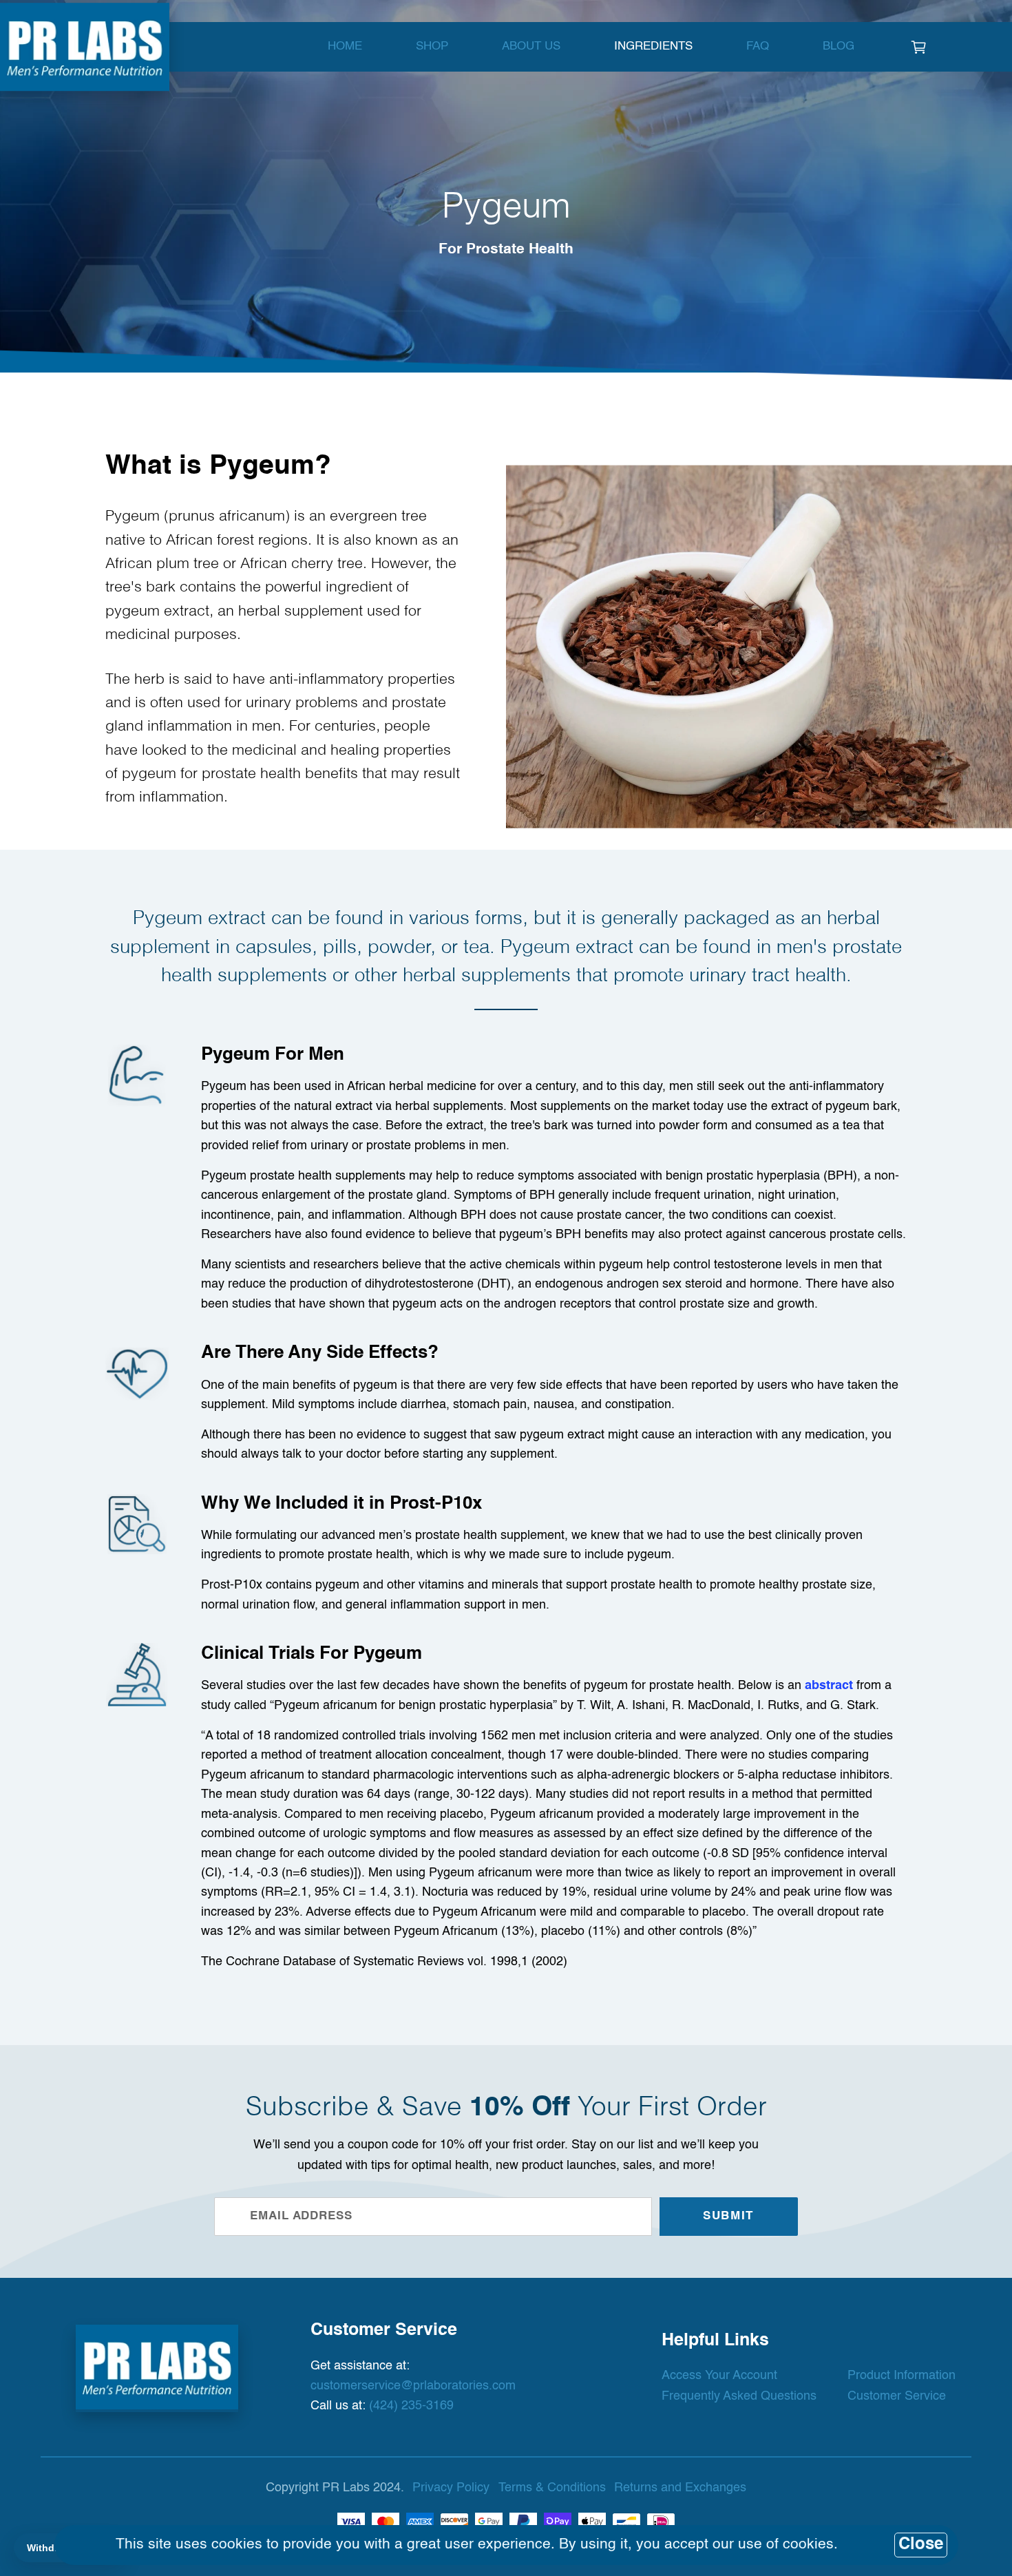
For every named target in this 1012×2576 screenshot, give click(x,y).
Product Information (902, 2376)
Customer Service (897, 2396)
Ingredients (653, 46)
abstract (829, 1686)
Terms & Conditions (552, 2488)
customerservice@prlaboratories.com (413, 2386)
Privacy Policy (451, 2488)
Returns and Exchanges (680, 2488)
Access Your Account (719, 2376)
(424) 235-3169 (411, 2406)
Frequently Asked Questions (739, 2396)
